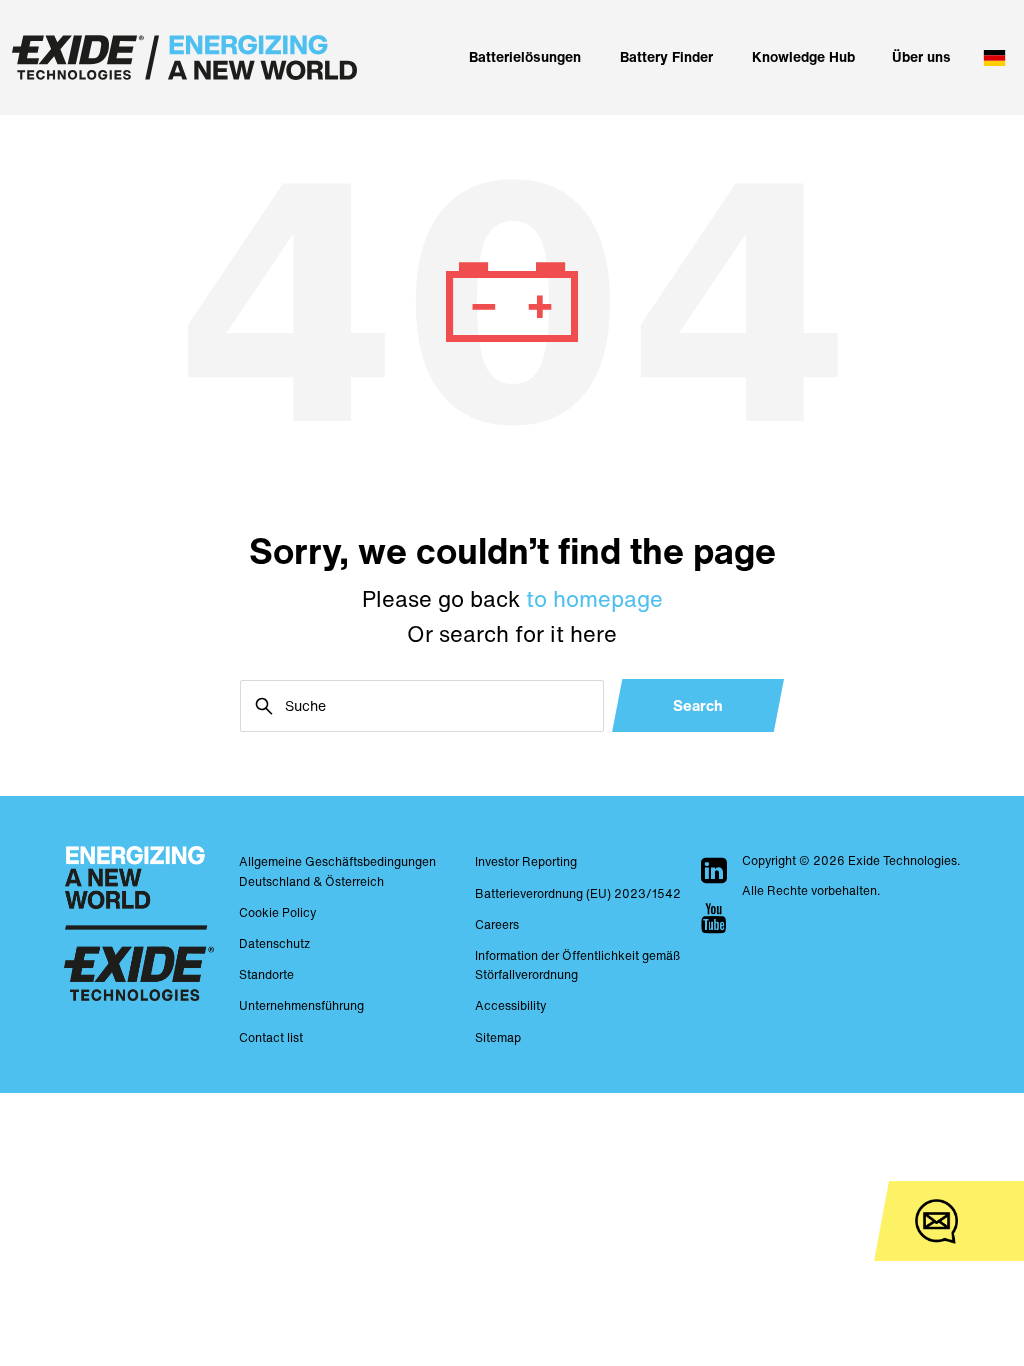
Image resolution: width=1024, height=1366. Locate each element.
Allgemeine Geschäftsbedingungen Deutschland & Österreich (337, 871)
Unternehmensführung (301, 1005)
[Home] (184, 57)
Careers (497, 924)
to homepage (594, 599)
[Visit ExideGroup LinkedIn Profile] (714, 870)
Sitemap (498, 1037)
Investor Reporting (526, 861)
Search (698, 705)
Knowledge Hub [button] (803, 56)
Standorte (266, 974)
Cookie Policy (277, 912)
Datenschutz (274, 943)
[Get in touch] (936, 1221)
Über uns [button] (921, 56)
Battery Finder (666, 56)
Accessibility (510, 1005)
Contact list (271, 1037)
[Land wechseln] (992, 58)
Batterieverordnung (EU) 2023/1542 (578, 893)
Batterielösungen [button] (525, 56)
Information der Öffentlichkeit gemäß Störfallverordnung (577, 965)
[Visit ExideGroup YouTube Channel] (714, 918)
